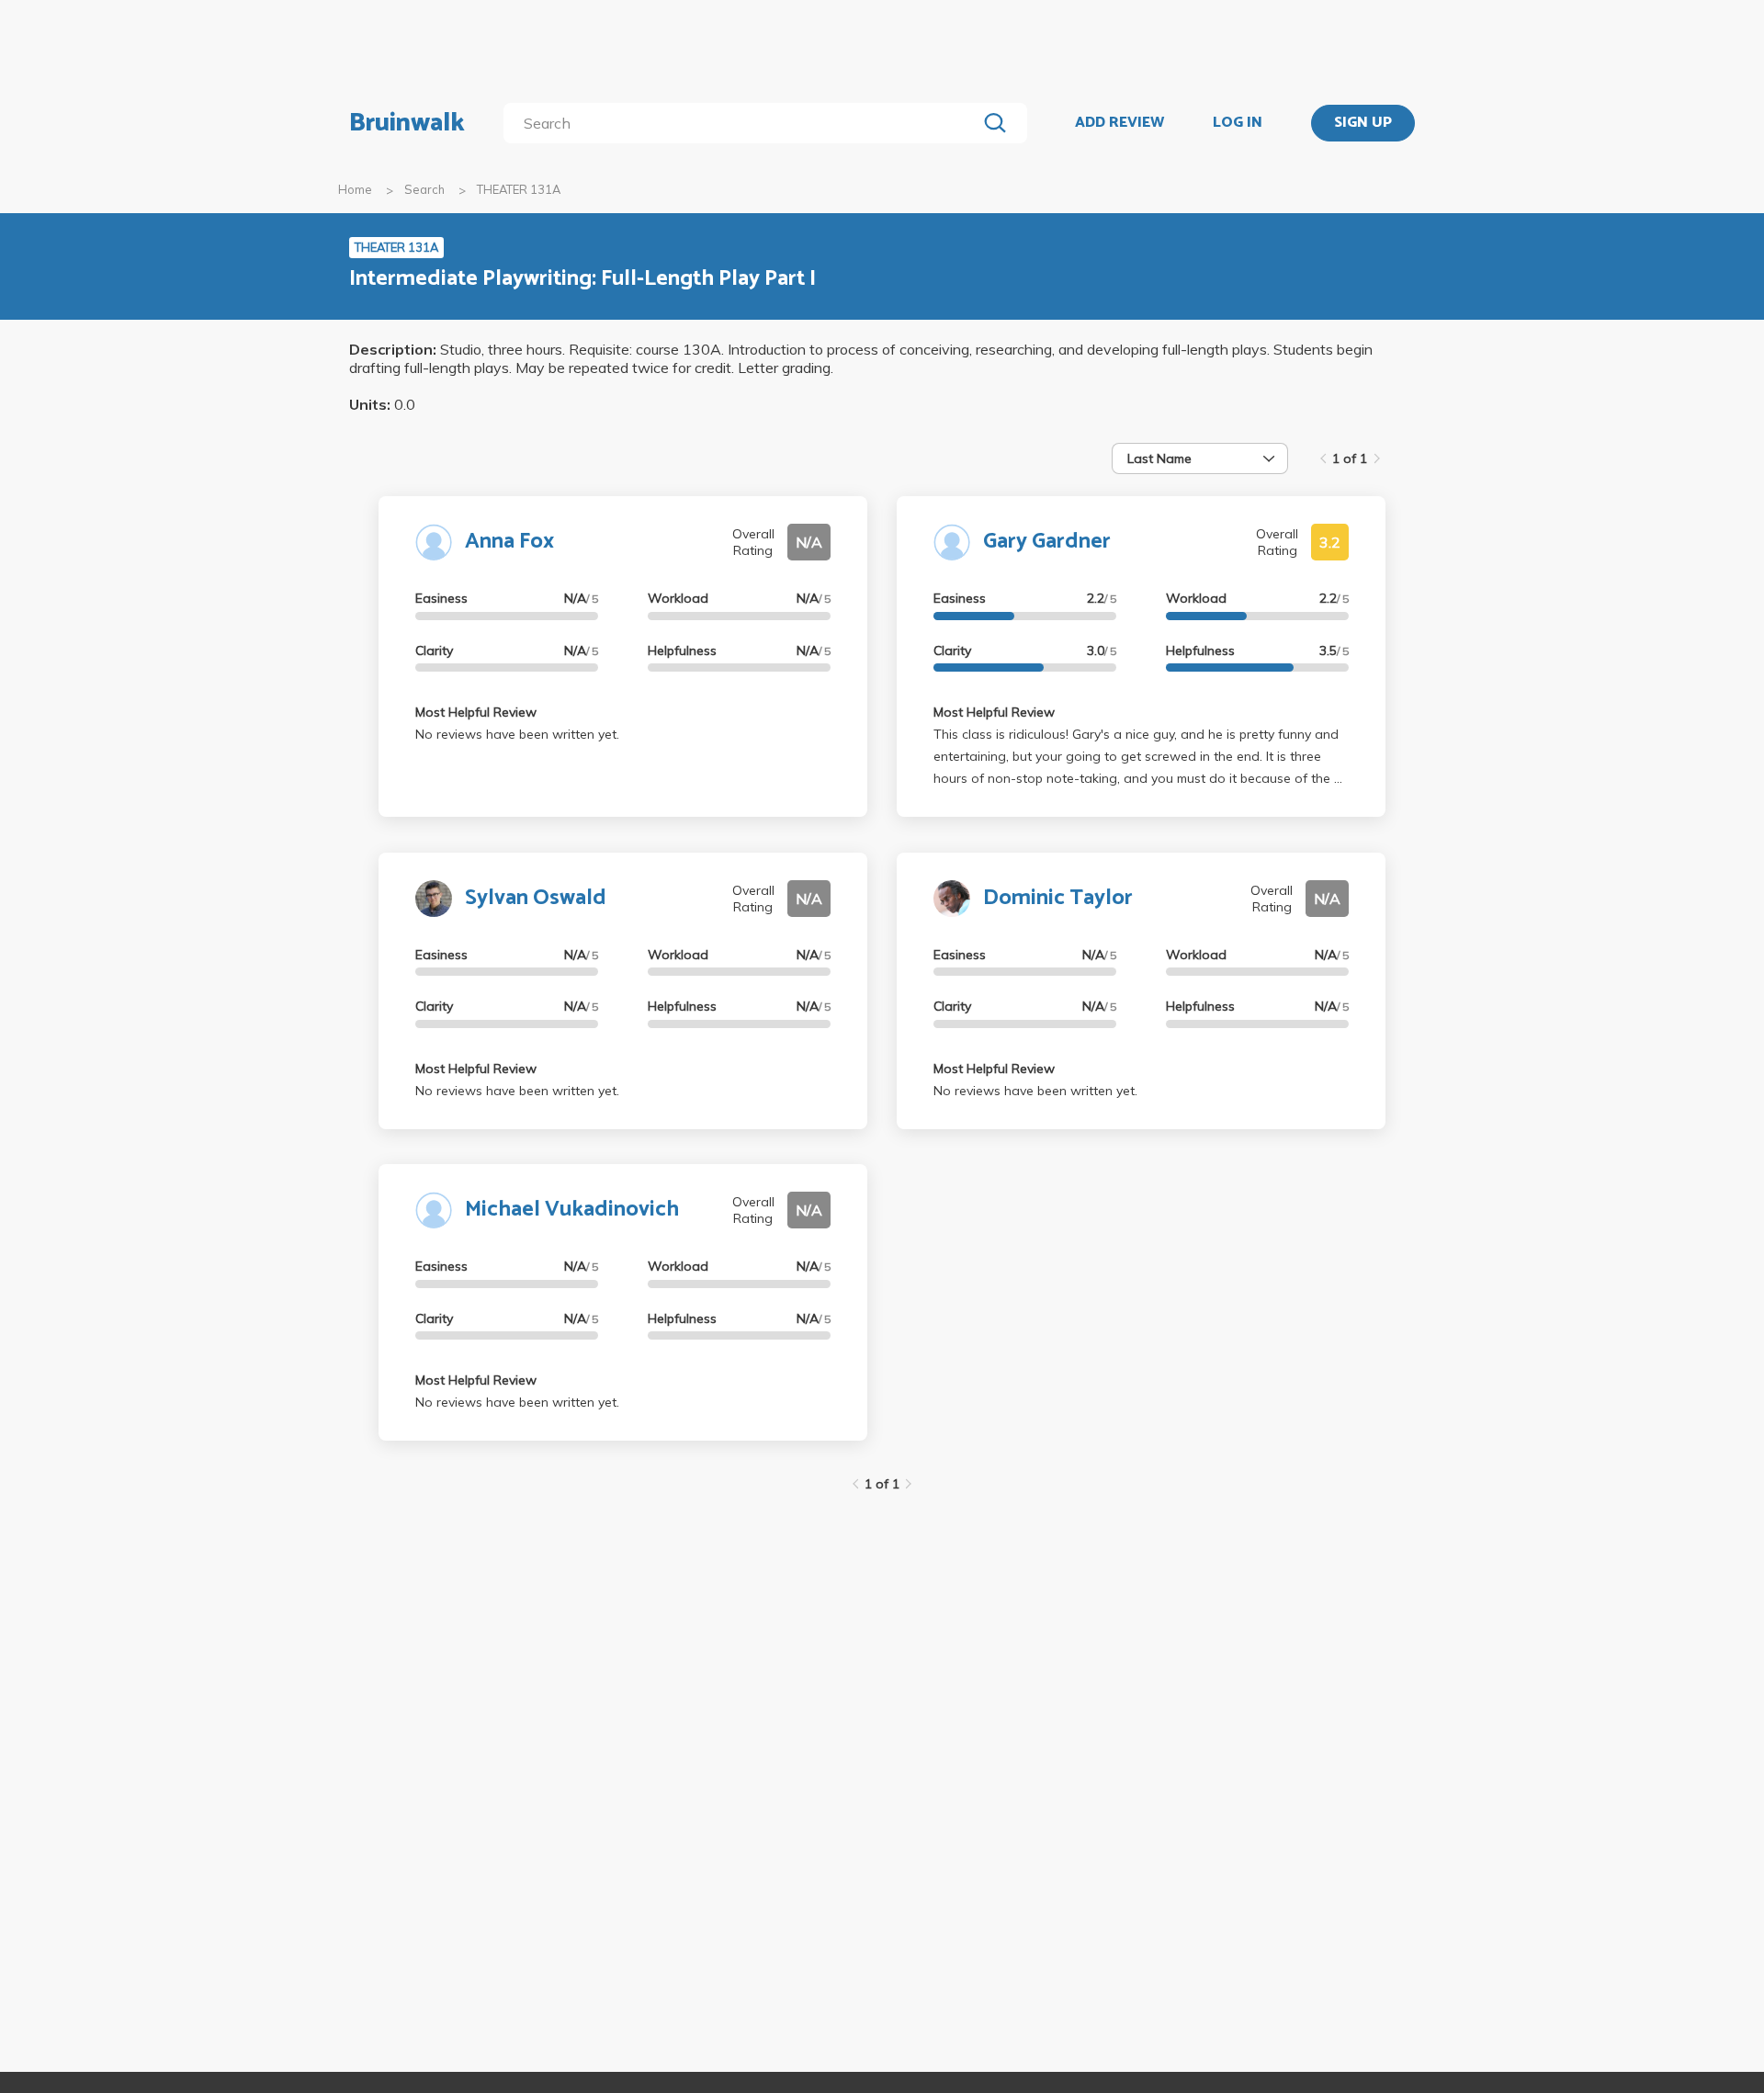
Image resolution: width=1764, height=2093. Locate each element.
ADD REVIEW (1119, 123)
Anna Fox (509, 542)
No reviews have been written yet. (517, 734)
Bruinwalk (407, 123)
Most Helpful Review (476, 712)
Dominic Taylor (1058, 898)
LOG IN (1238, 123)
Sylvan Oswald (536, 898)
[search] (744, 123)
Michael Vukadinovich (572, 1210)
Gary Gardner (1047, 542)
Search (424, 189)
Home (355, 189)
